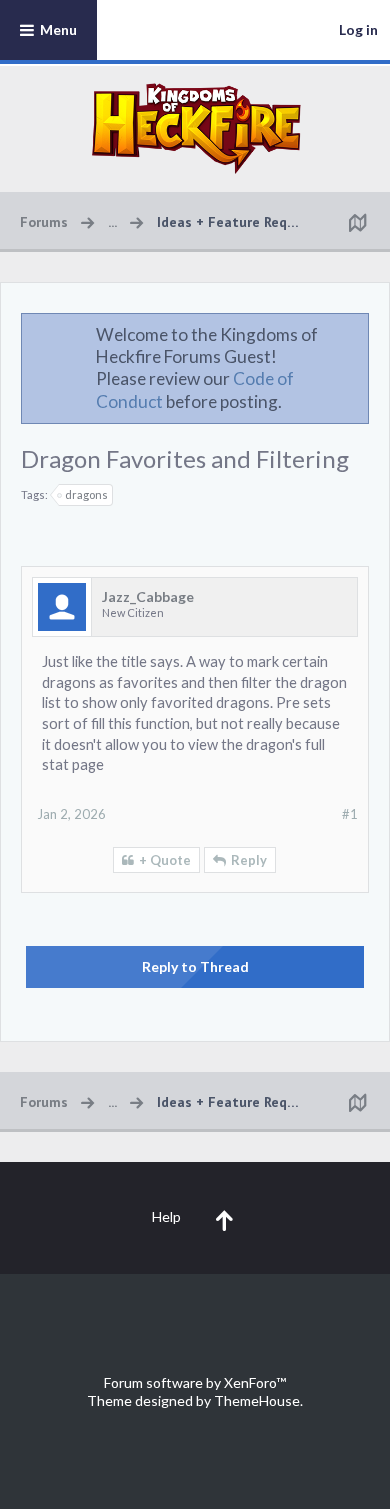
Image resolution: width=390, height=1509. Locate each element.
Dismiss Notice (355, 334)
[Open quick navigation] (357, 222)
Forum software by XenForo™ (195, 1382)
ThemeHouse (257, 1400)
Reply (249, 860)
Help (166, 1216)
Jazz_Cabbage (148, 596)
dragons (86, 494)
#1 (350, 814)
